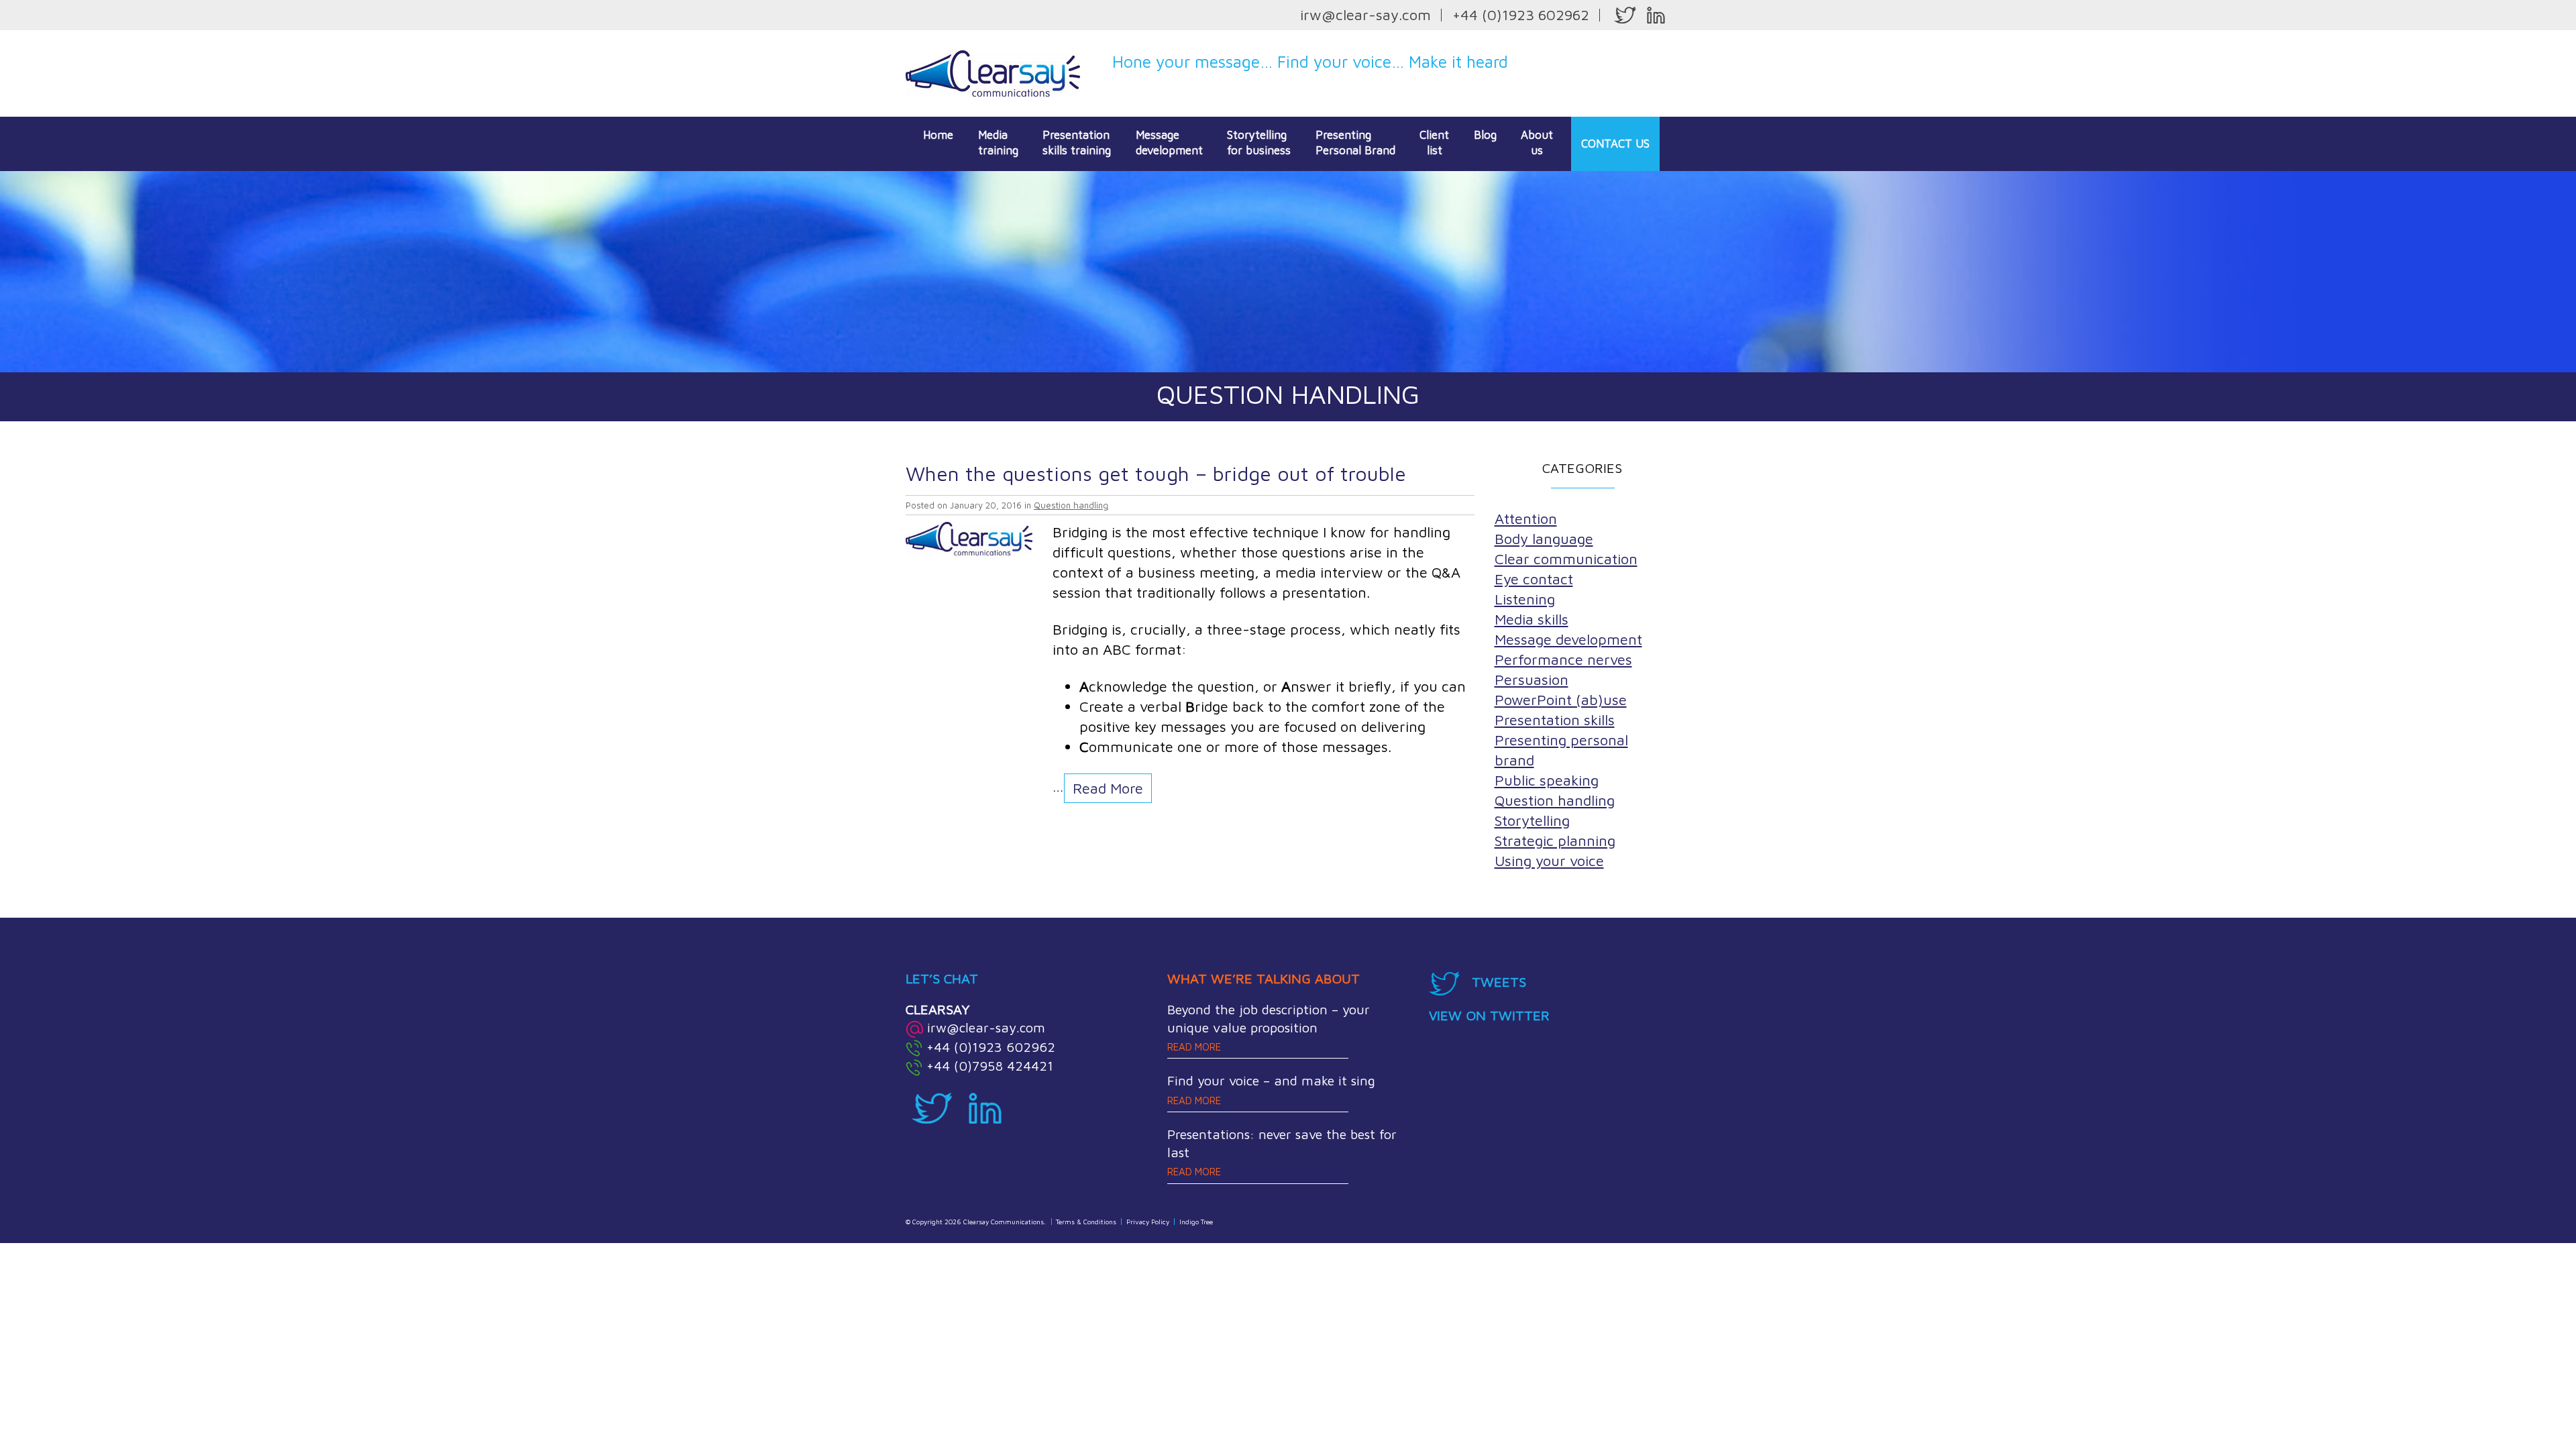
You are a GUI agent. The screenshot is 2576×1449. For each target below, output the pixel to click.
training (998, 143)
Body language (1544, 539)
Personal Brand (1355, 143)
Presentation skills (1555, 720)
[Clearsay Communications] (993, 72)
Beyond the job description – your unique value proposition (1269, 1027)
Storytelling (1532, 820)
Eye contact (1534, 579)
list (1434, 143)
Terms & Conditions (1086, 1222)
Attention (1526, 519)
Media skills (1532, 619)
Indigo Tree (1196, 1222)
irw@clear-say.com (1365, 15)
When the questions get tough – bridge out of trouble (1156, 473)
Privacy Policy (1148, 1222)
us (1537, 143)
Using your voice (1549, 861)
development (1169, 143)
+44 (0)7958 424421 (990, 1066)
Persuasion (1532, 680)
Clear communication (1566, 559)
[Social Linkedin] (1656, 15)
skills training (1077, 143)
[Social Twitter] (1625, 15)
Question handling (1071, 505)
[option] (1288, 272)
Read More (1108, 788)
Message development (1568, 639)
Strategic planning (1555, 841)
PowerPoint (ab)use (1561, 700)
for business (1259, 143)
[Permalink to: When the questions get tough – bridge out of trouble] (969, 537)
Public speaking (1547, 780)
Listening (1525, 599)
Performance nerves (1563, 659)
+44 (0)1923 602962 (1521, 15)
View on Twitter (1489, 1015)
